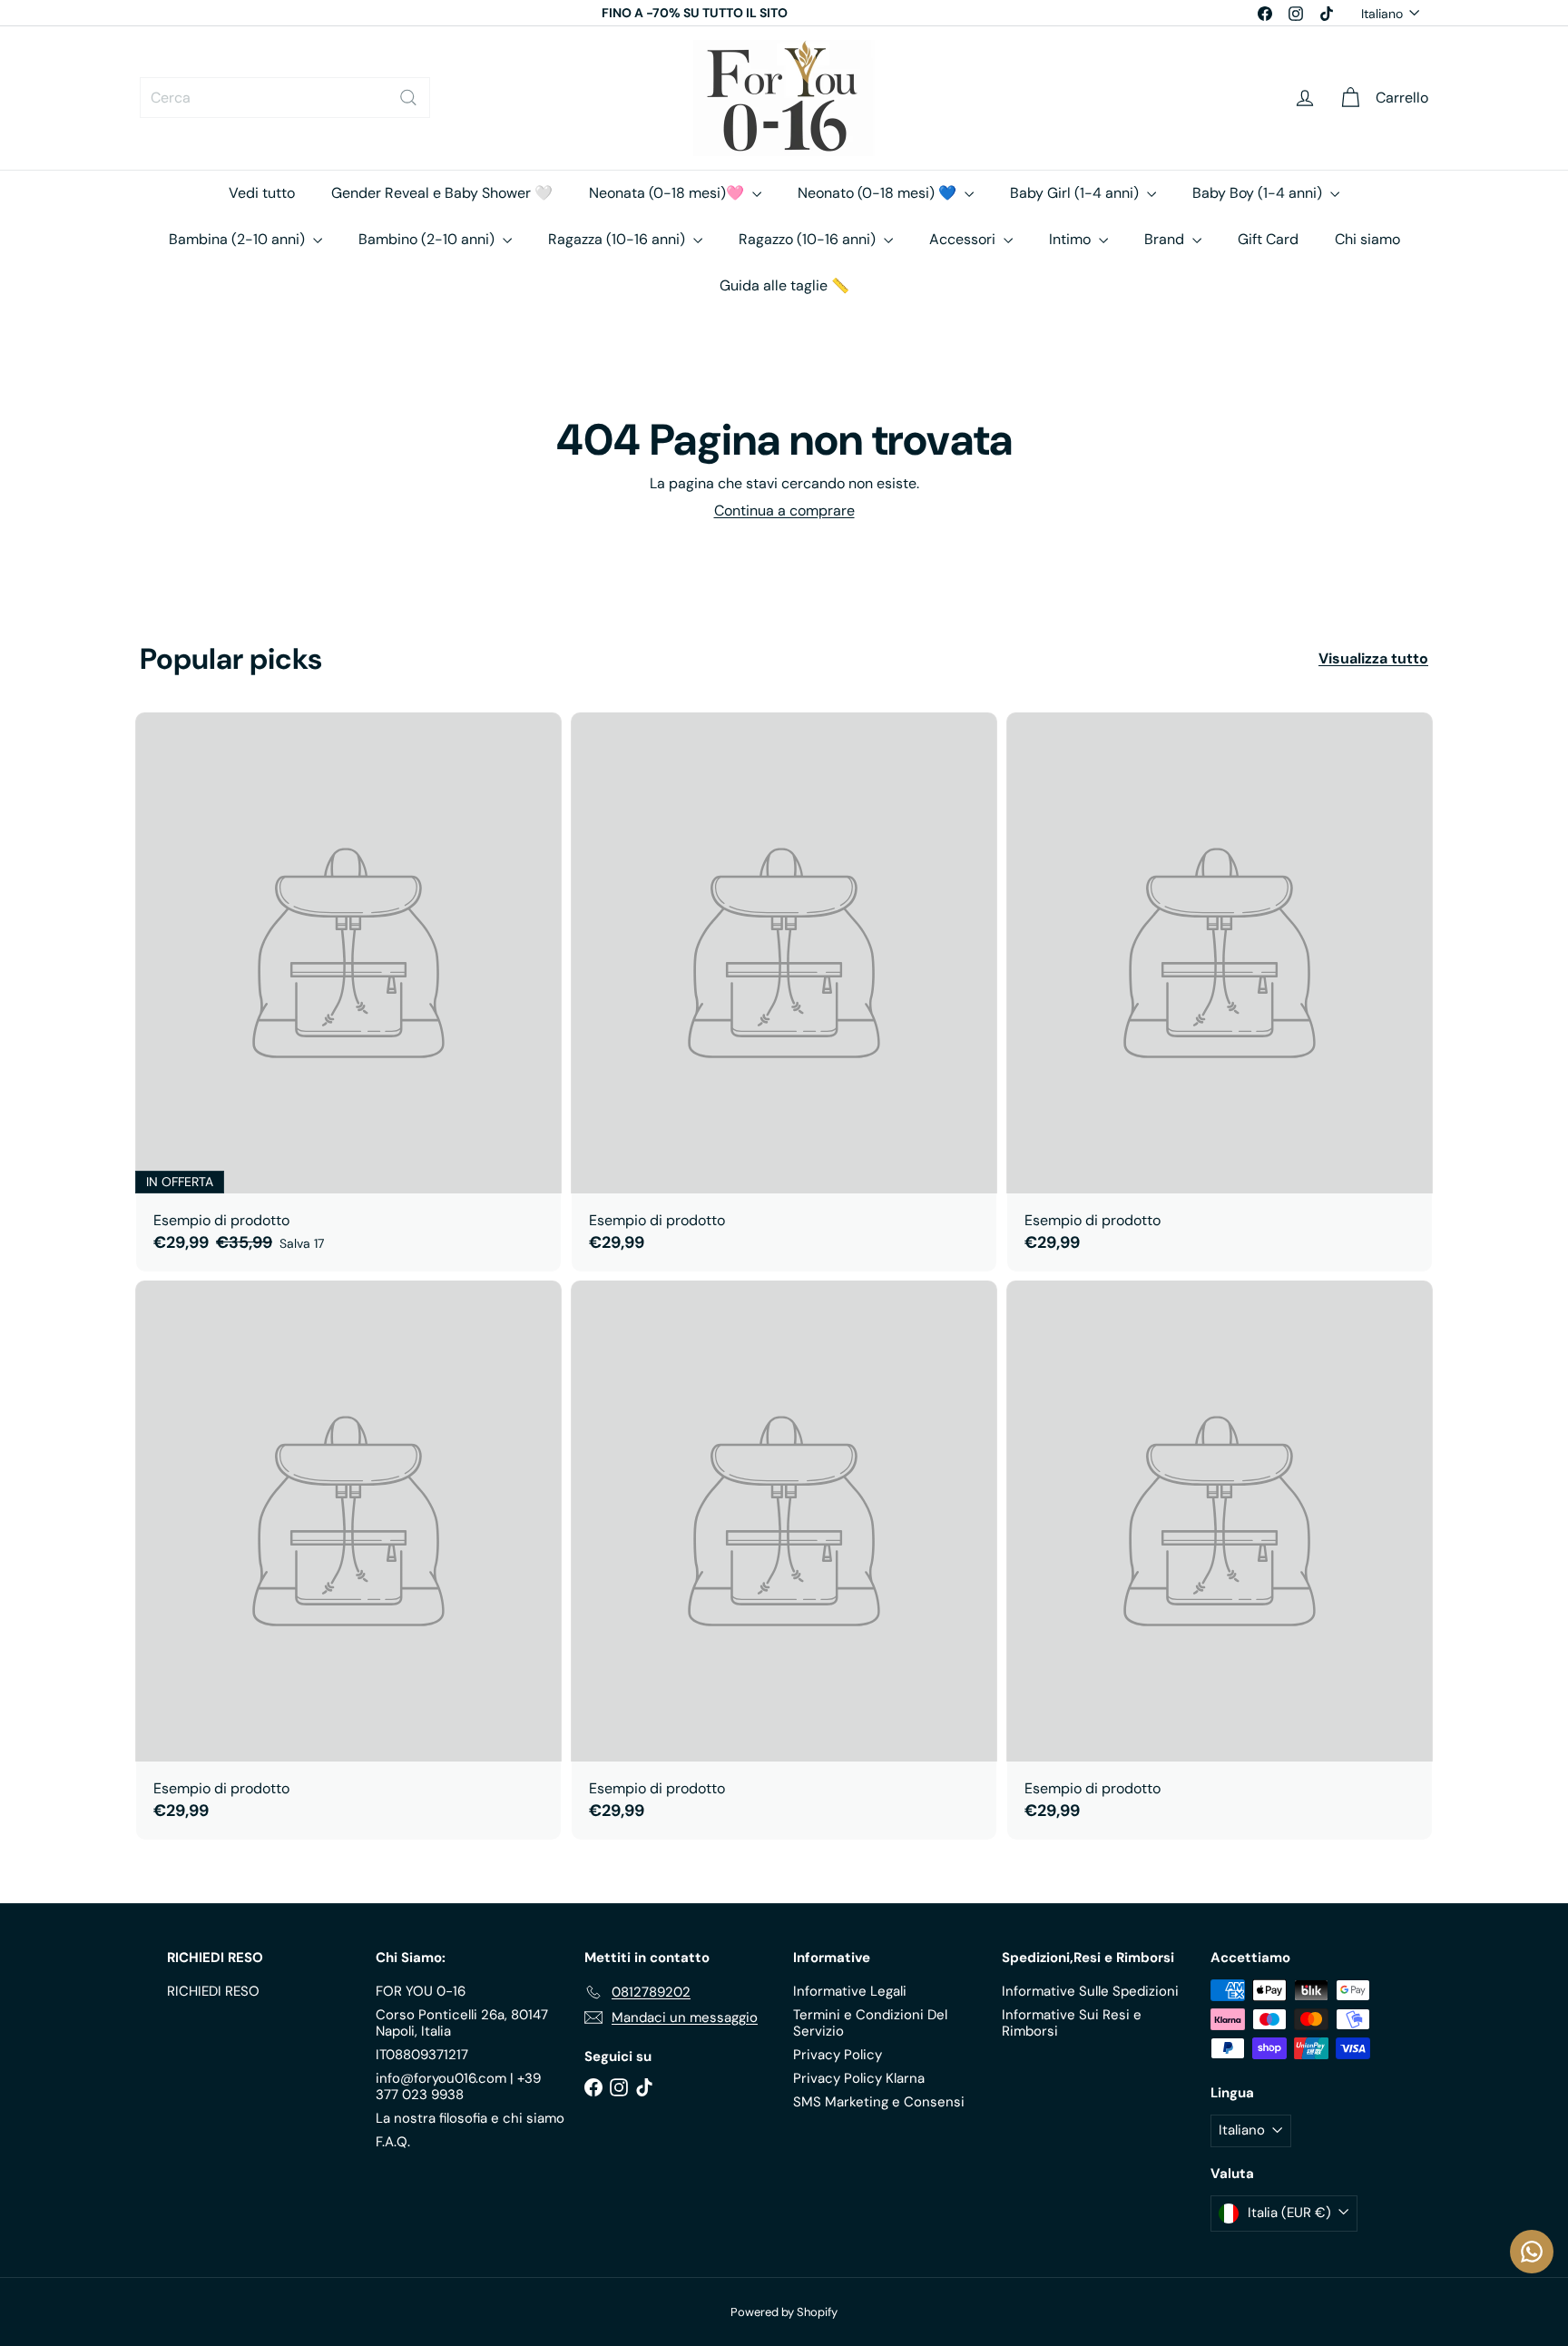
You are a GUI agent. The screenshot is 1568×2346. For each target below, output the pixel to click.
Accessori (964, 239)
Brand (1166, 239)
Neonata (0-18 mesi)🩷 (668, 193)
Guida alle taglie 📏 (784, 285)
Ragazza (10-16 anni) (618, 239)
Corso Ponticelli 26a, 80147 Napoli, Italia (462, 2023)
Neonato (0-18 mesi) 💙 (879, 193)
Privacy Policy (838, 2055)
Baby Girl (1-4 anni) (1076, 193)
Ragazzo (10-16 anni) (809, 239)
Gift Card (1268, 239)
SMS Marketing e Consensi (879, 2102)
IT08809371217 (422, 2055)
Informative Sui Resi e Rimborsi (1072, 2023)
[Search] (408, 98)
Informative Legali (850, 1991)
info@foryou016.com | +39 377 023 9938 (458, 2086)
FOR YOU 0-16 (421, 1991)
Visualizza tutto (1373, 658)
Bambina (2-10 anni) (239, 239)
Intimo (1072, 239)
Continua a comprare (784, 510)
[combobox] (285, 98)
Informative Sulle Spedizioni (1090, 1991)
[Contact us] (1532, 2252)
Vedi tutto (262, 193)
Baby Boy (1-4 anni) (1259, 193)
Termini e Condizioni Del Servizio (870, 2023)
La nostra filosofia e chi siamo (470, 2118)
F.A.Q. (393, 2142)
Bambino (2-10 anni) (428, 239)
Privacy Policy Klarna (859, 2078)
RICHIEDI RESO (213, 1991)
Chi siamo (1367, 239)
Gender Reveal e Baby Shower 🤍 (442, 193)
